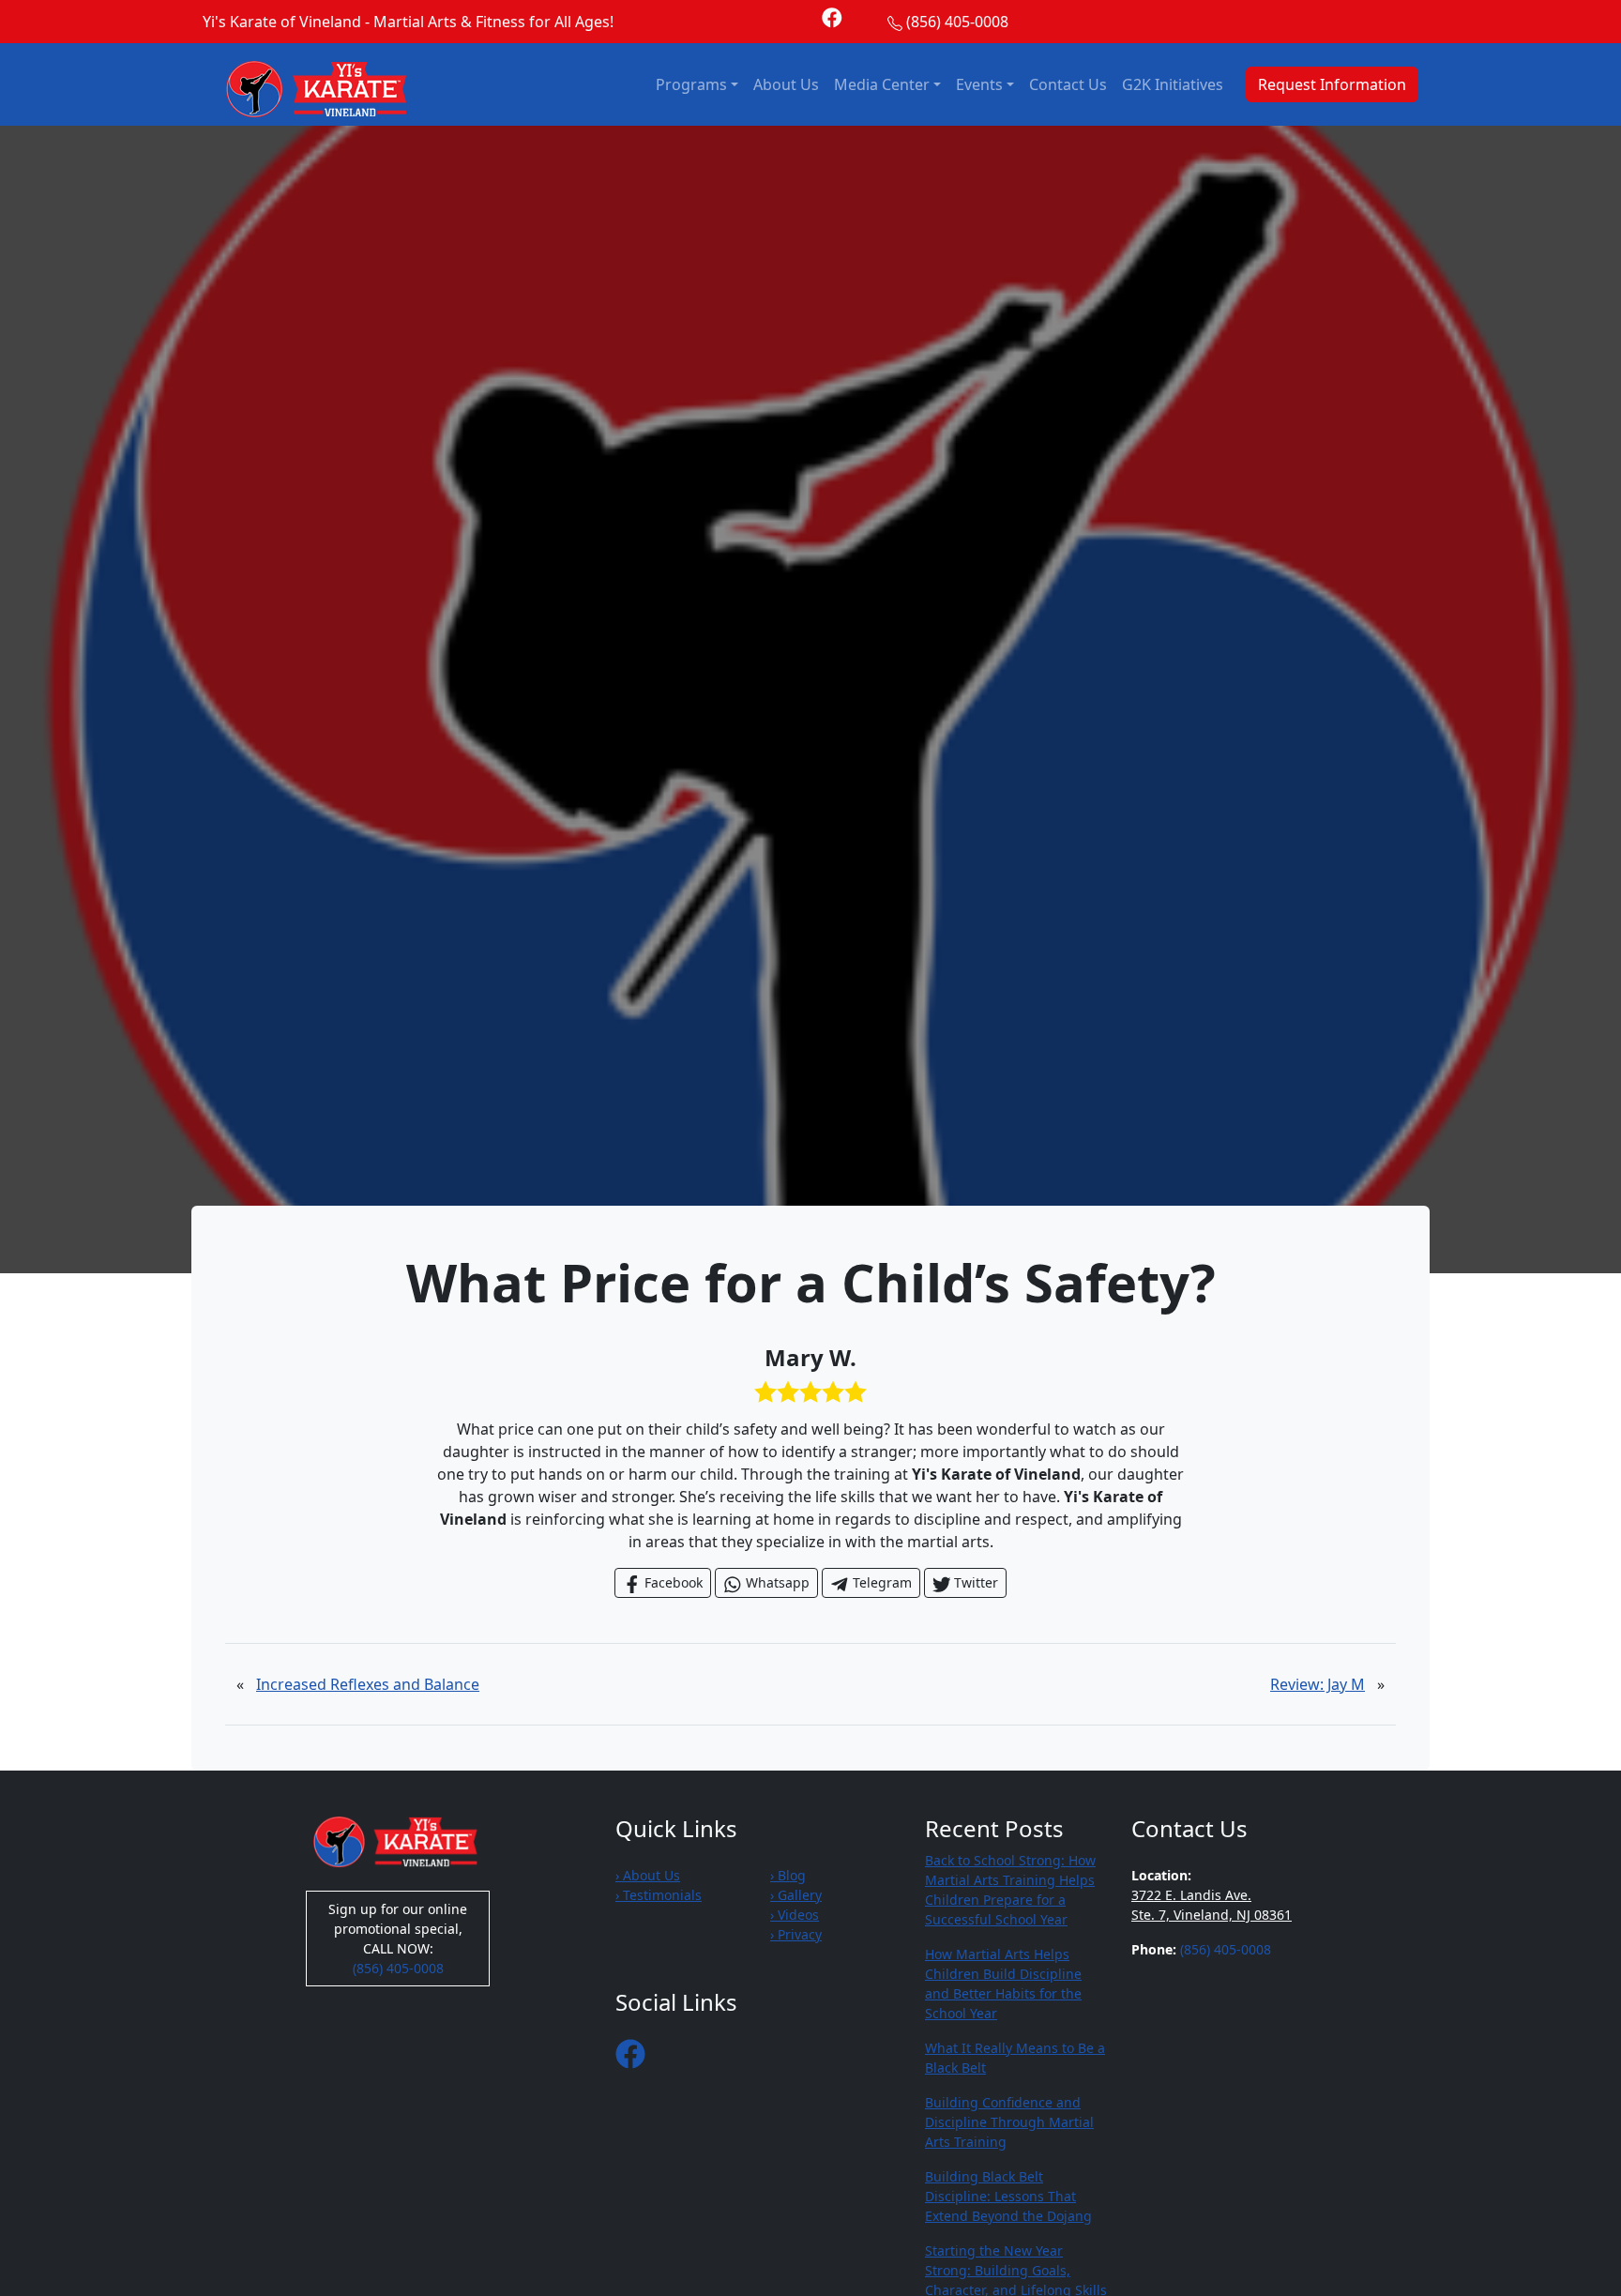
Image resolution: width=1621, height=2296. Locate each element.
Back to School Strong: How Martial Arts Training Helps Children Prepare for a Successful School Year (1010, 1890)
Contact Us (1068, 84)
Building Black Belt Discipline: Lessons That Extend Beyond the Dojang (1008, 2196)
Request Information (1332, 84)
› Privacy (796, 1934)
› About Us (648, 1875)
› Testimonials (659, 1895)
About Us (786, 84)
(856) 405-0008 (957, 22)
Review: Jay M (1318, 1684)
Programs (691, 84)
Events (979, 84)
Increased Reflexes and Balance (368, 1684)
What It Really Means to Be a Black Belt (1015, 2058)
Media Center (882, 84)
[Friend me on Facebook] (832, 16)
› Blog (788, 1875)
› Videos (795, 1915)
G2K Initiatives (1173, 84)
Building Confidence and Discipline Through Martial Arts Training (1009, 2122)
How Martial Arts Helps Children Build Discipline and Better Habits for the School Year (1003, 1984)
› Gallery (796, 1895)
